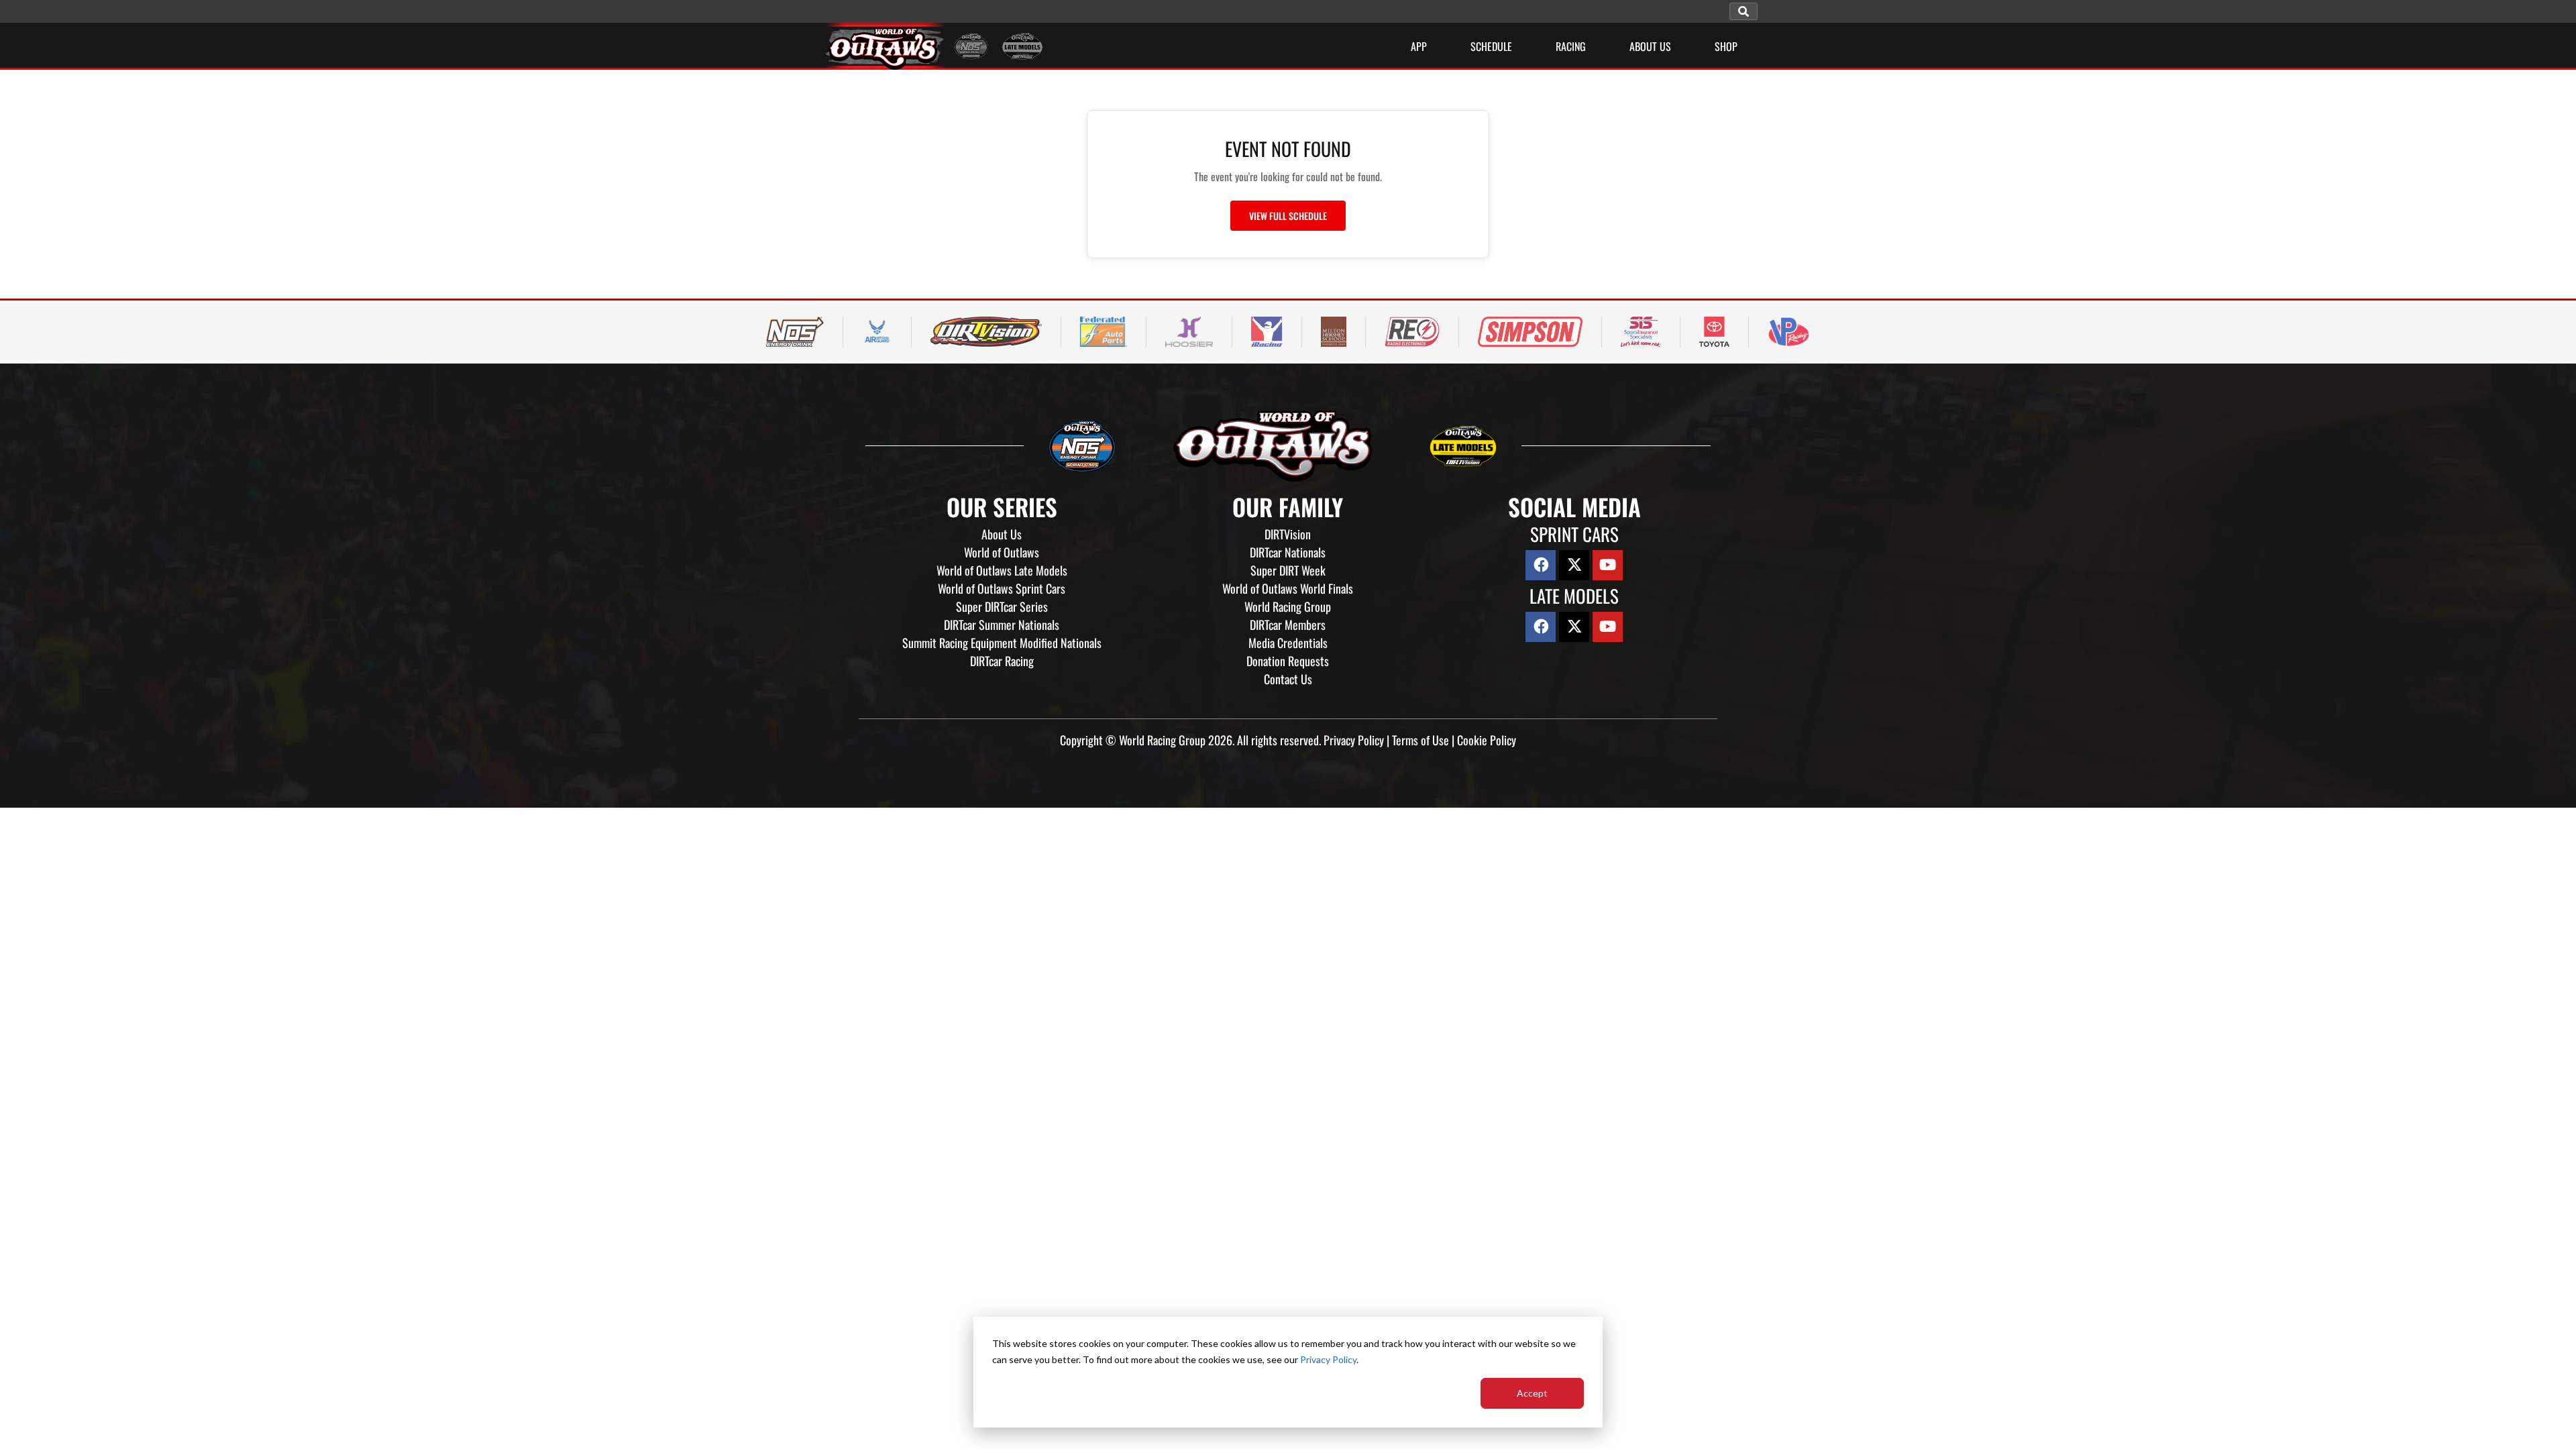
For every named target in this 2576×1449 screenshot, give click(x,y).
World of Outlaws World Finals (1288, 588)
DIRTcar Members (1288, 625)
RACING (1571, 46)
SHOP (1726, 46)
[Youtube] (1608, 565)
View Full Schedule (1288, 216)
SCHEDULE (1491, 46)
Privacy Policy (1328, 1359)
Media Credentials (1288, 643)
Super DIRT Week (1288, 570)
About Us (1002, 534)
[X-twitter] (1574, 565)
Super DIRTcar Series (1002, 606)
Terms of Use (1420, 740)
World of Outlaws (1002, 552)
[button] (1743, 11)
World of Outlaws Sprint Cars (1002, 588)
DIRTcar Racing (1002, 661)
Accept (1532, 1393)
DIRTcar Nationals (1288, 552)
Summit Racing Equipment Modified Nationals (1002, 643)
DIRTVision (1288, 534)
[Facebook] (1541, 565)
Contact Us (1288, 679)
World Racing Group (1288, 606)
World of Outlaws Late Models (1002, 570)
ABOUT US (1650, 46)
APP (1419, 46)
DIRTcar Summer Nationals (1002, 625)
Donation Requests (1288, 661)
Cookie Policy (1487, 740)
